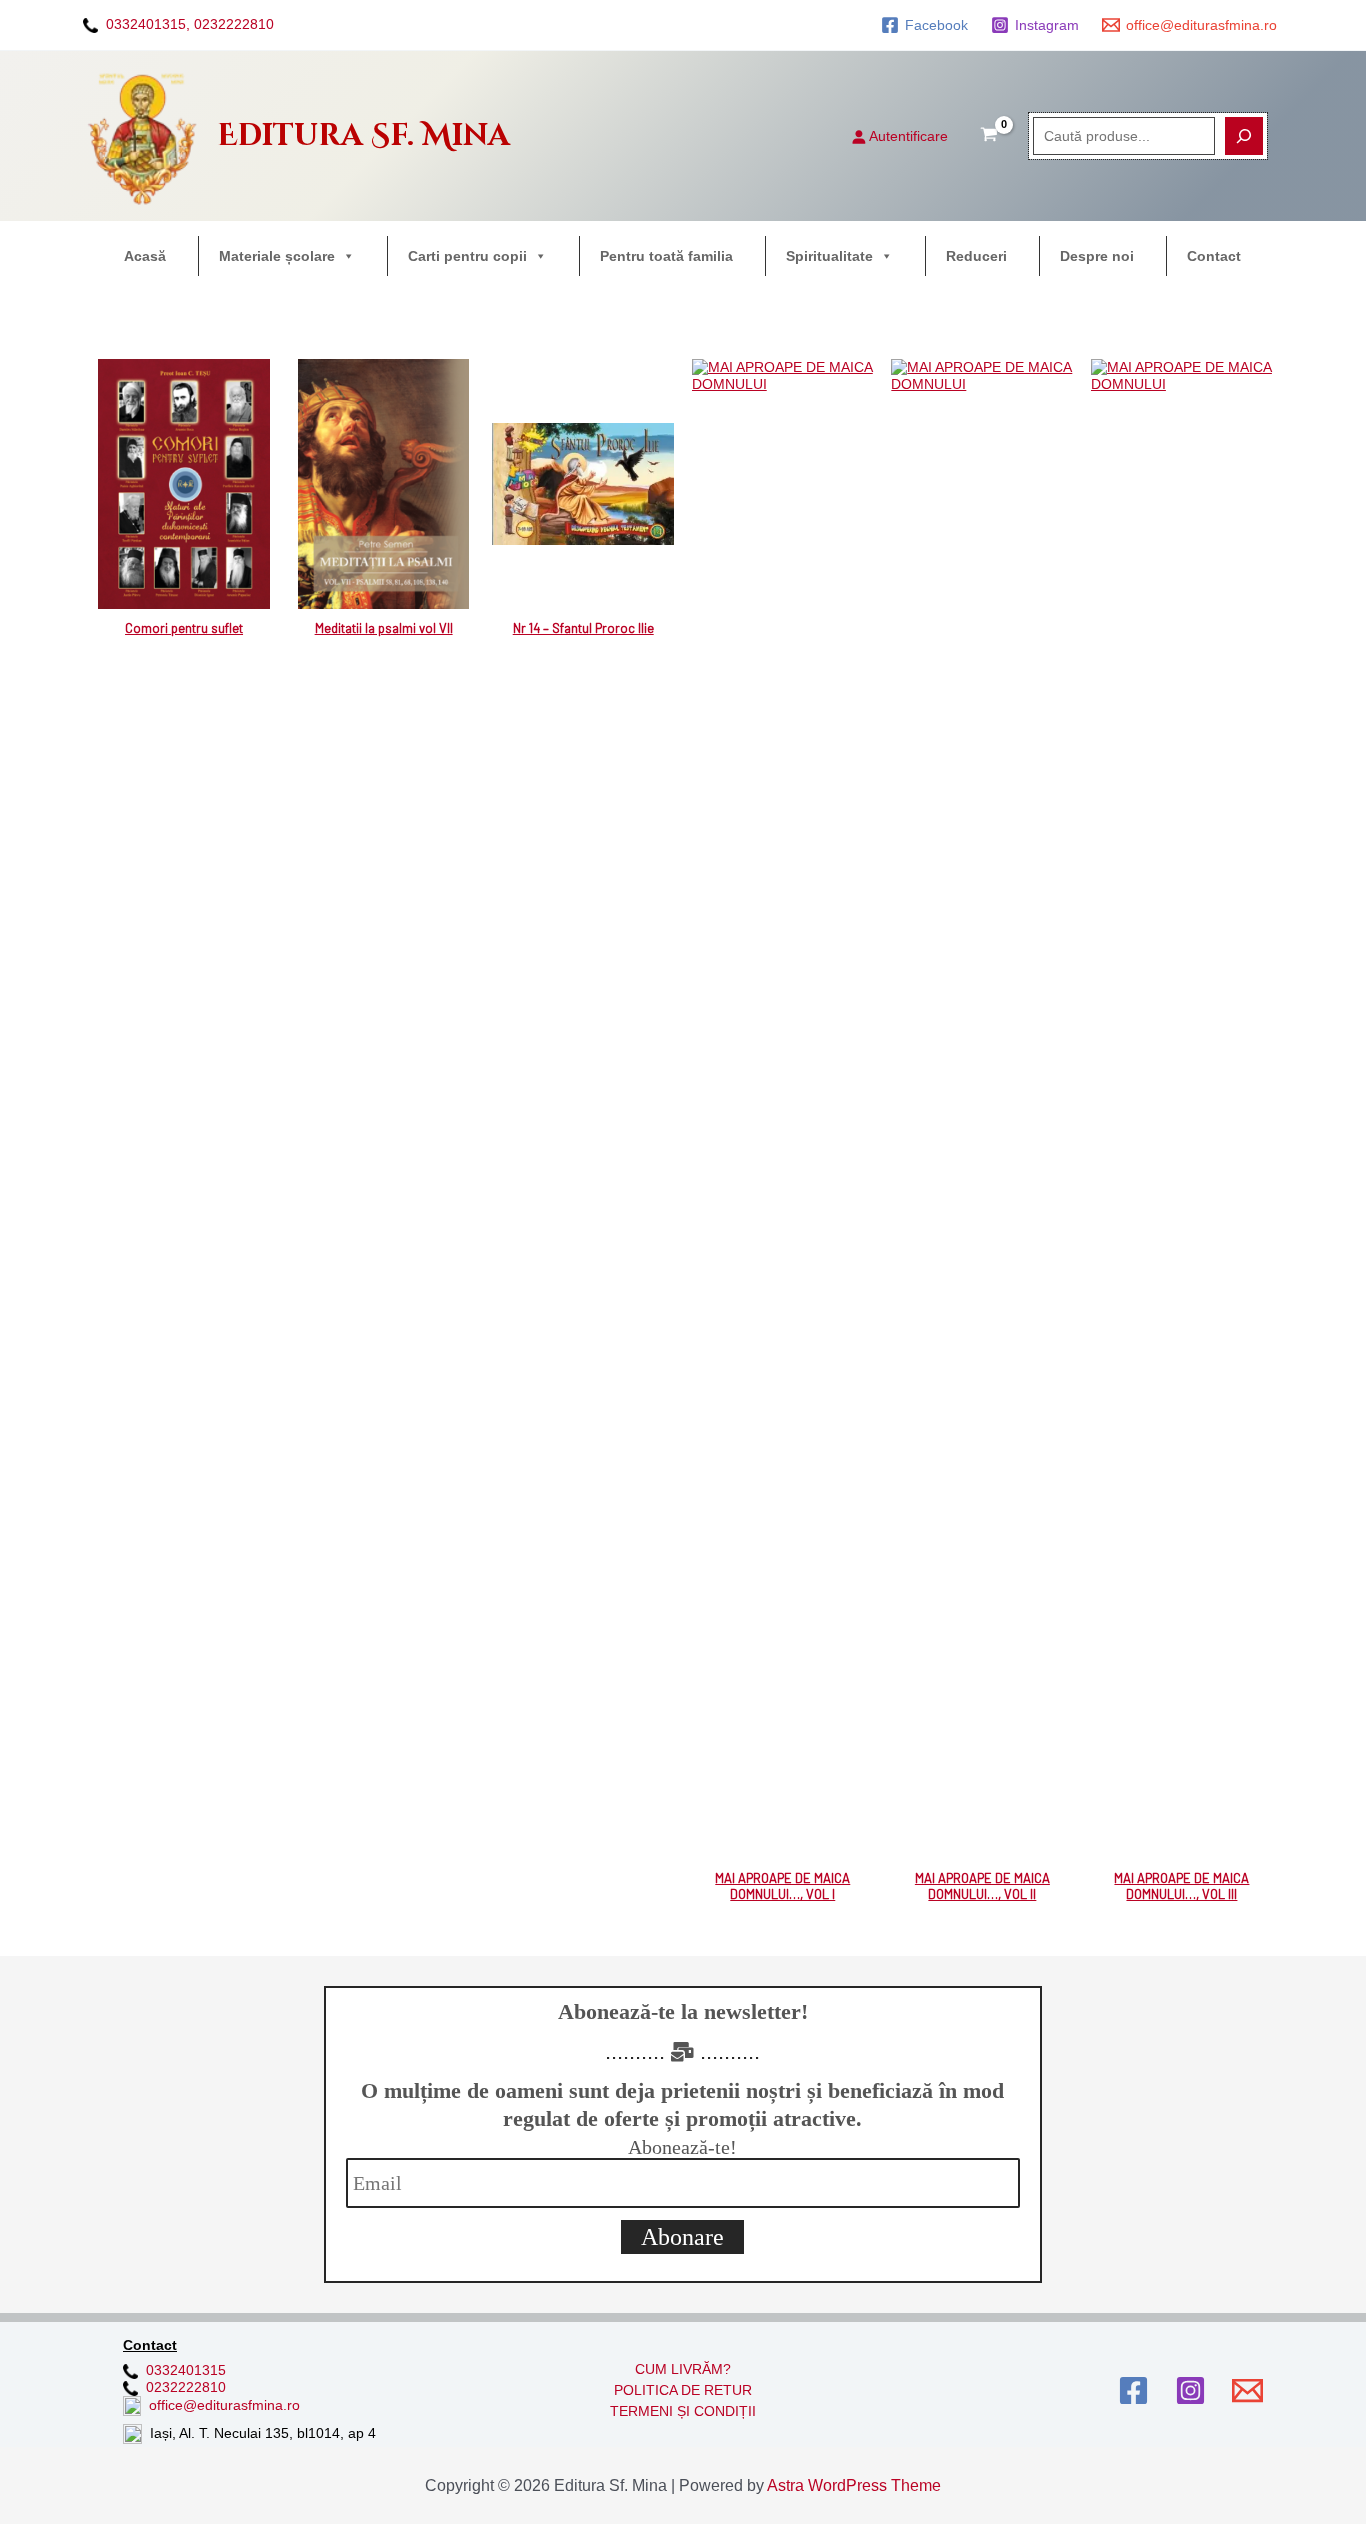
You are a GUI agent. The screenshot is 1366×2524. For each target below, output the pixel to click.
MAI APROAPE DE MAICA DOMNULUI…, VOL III (1181, 1886)
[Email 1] (1247, 2390)
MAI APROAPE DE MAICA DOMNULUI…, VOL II (982, 1886)
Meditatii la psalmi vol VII (384, 628)
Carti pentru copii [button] (467, 256)
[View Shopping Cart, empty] (989, 136)
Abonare (682, 2237)
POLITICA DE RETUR (683, 2390)
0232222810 (234, 24)
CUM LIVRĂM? (683, 2369)
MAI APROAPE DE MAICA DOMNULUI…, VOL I (782, 1886)
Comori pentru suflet (184, 628)
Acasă (145, 256)
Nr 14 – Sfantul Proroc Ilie (583, 628)
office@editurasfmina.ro (224, 2405)
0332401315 (186, 2370)
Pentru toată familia (666, 256)
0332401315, (148, 24)
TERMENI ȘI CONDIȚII (683, 2411)
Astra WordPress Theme (854, 2485)
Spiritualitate (829, 256)
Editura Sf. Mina (363, 136)
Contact (1214, 256)
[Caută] (1244, 136)
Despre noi (1097, 256)
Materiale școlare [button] (277, 256)
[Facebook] (1133, 2390)
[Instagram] (1190, 2390)
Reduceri (976, 256)
